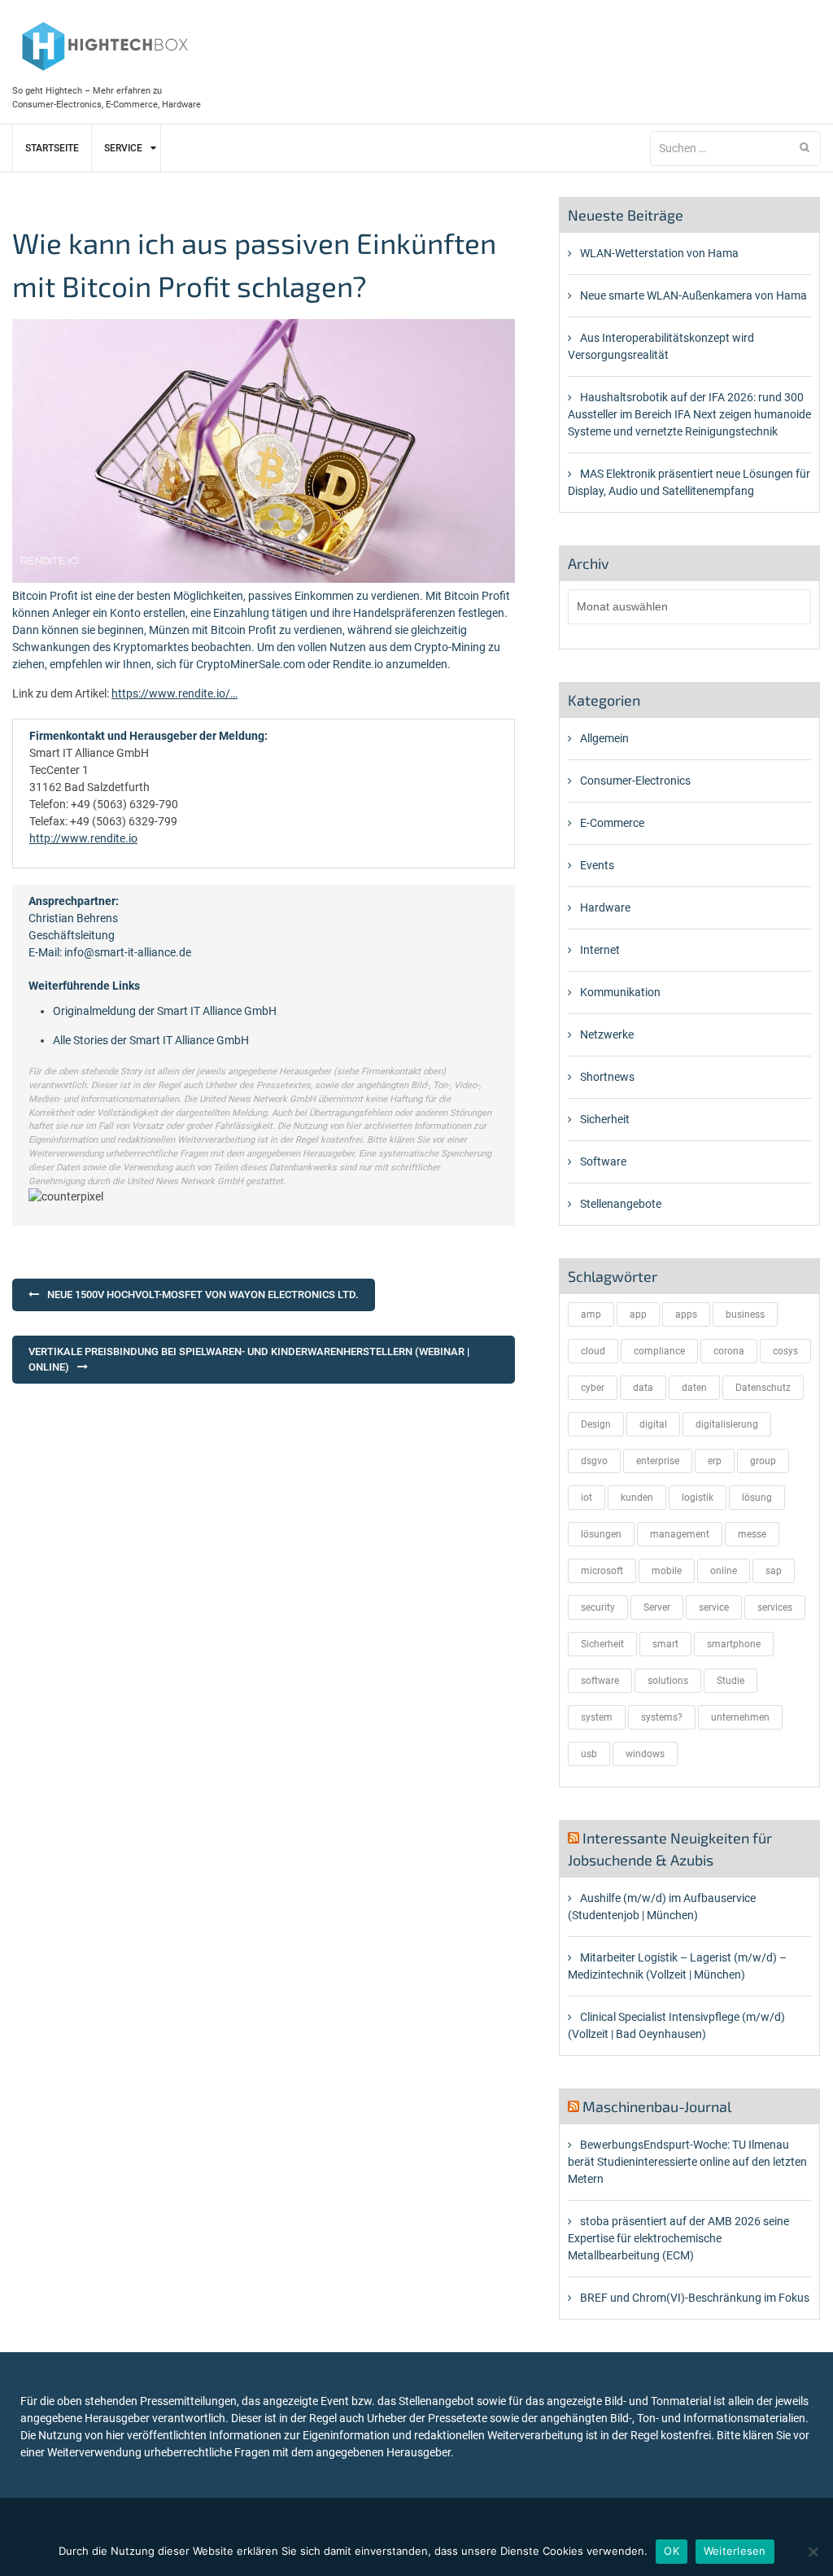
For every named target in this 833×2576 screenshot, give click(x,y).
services (775, 1607)
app (638, 1314)
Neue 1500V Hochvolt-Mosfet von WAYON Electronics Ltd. (203, 1295)
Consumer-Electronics (635, 781)
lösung (757, 1498)
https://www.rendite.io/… (174, 693)
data (643, 1388)
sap (774, 1571)
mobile (667, 1571)
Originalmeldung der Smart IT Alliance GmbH (165, 1011)
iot (587, 1498)
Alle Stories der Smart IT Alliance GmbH (151, 1040)
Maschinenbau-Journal (657, 2106)
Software (603, 1161)
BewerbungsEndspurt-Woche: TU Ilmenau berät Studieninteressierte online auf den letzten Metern (687, 2162)
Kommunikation (620, 992)
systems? (662, 1717)
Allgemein (604, 738)
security (598, 1607)
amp (591, 1314)
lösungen (601, 1534)
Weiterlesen (735, 2551)
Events (597, 865)
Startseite (52, 148)
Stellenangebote (621, 1204)
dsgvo (594, 1461)
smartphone (734, 1644)
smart (665, 1644)
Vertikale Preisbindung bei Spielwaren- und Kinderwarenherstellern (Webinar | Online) (249, 1360)
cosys (785, 1351)
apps (686, 1314)
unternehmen (740, 1717)
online (724, 1571)
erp (715, 1461)
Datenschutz (763, 1388)
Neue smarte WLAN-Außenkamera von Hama (693, 295)
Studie (731, 1681)
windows (645, 1754)
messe (752, 1534)
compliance (659, 1351)
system (597, 1717)
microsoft (602, 1571)
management (680, 1534)
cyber (593, 1388)
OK (672, 2551)
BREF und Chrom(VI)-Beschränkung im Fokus (695, 2298)
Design (596, 1424)
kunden (637, 1498)
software (600, 1681)
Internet (600, 950)
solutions (668, 1681)
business (745, 1314)
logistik (698, 1498)
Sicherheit (605, 1119)
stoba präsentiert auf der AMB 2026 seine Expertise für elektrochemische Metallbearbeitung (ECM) (678, 2238)
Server (657, 1607)
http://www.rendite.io (83, 838)
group (763, 1461)
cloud (593, 1351)
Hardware (605, 908)
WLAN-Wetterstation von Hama (659, 253)
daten (694, 1388)
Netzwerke (607, 1034)
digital (653, 1424)
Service (123, 148)
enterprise (658, 1461)
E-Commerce (612, 823)
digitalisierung (727, 1424)
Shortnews (607, 1077)
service (714, 1607)
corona (729, 1351)
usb (589, 1754)
